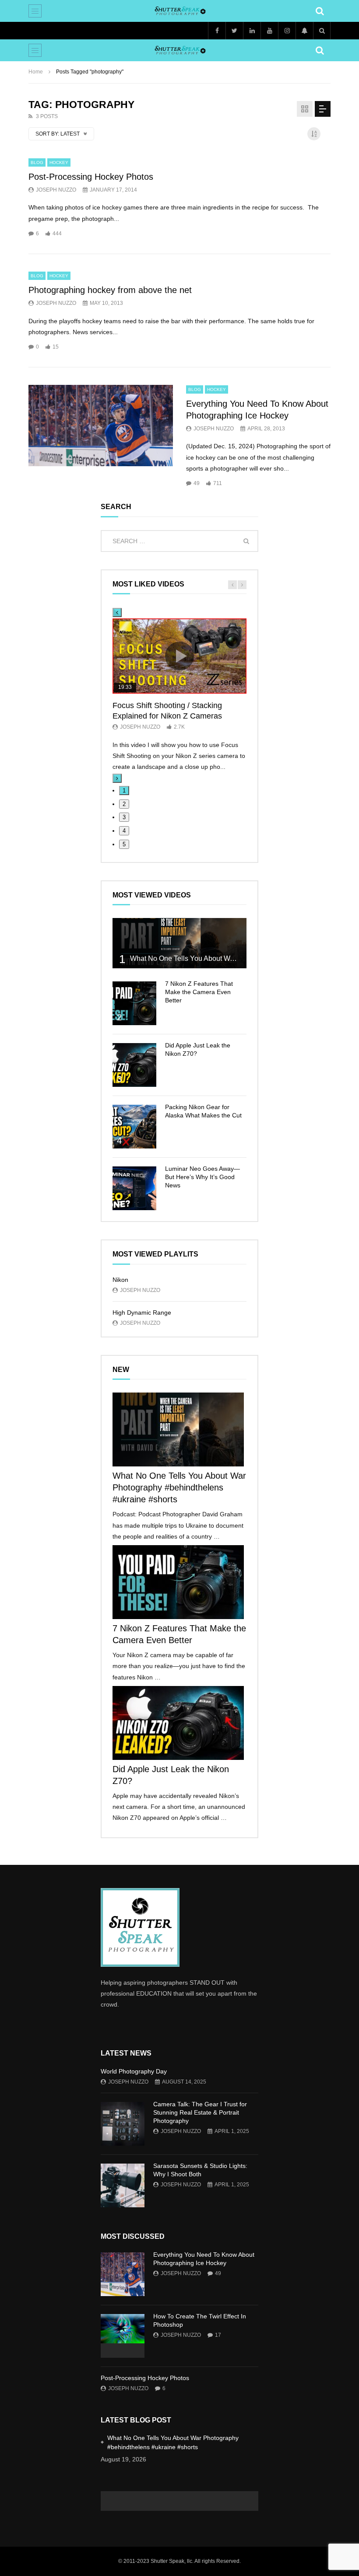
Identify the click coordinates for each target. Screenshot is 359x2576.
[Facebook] (217, 31)
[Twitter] (234, 31)
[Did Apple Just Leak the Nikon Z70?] (134, 1065)
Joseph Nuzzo (56, 190)
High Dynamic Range (142, 1312)
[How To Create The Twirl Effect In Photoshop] (123, 2336)
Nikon (120, 1280)
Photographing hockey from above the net (110, 290)
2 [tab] (124, 804)
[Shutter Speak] (179, 11)
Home (36, 72)
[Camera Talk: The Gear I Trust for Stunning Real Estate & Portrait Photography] (123, 2124)
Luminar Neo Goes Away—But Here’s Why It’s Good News (202, 1177)
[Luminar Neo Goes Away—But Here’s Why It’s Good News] (134, 1188)
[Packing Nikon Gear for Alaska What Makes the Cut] (134, 1127)
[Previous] (117, 613)
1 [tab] (124, 791)
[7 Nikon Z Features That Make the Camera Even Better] (134, 1003)
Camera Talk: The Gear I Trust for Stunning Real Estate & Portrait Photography (200, 2112)
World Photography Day (134, 2071)
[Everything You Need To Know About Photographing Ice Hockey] (101, 426)
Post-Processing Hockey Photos (91, 177)
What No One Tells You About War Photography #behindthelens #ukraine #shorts (179, 1487)
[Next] (117, 778)
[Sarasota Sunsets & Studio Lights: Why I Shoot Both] (123, 2185)
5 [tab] (124, 844)
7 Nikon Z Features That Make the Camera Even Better (199, 992)
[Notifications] (304, 31)
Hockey (59, 162)
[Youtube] (269, 31)
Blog (37, 162)
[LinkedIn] (252, 31)
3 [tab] (124, 817)
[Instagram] (287, 31)
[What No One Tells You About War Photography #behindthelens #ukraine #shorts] (179, 943)
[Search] (320, 11)
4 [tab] (124, 831)
